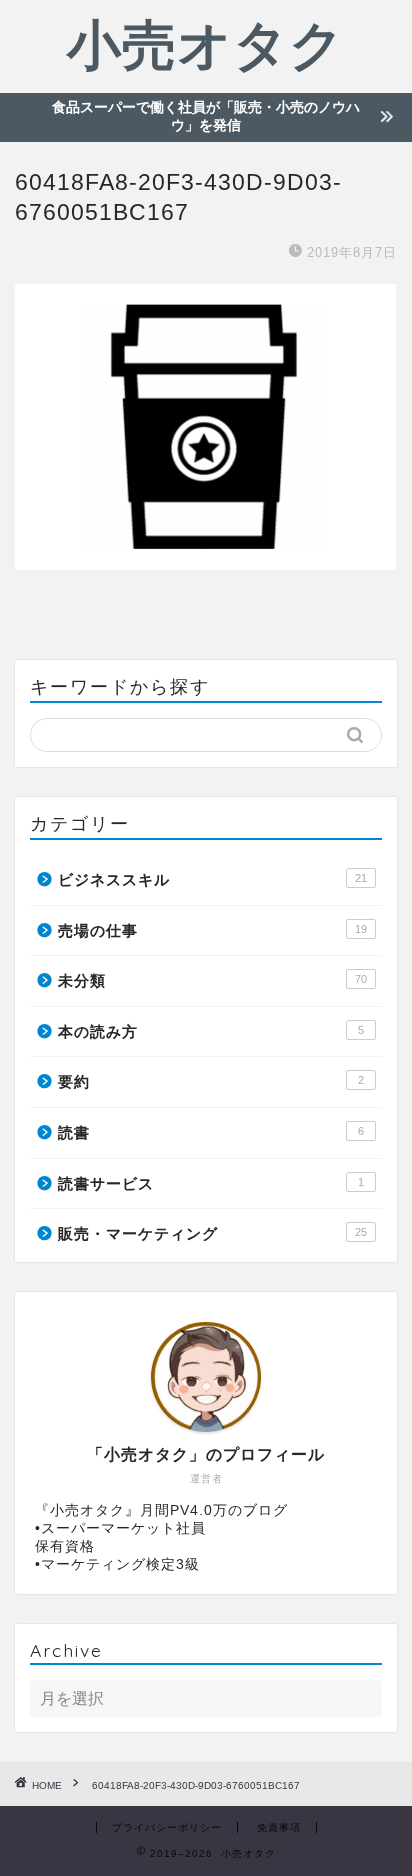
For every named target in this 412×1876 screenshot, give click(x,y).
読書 (211, 1132)
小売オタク (206, 44)
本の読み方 (211, 1031)
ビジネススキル (212, 879)
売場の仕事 (212, 930)
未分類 (212, 980)
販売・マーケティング (212, 1233)
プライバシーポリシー (167, 1827)
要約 (211, 1081)
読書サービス (211, 1183)
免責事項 (279, 1827)
